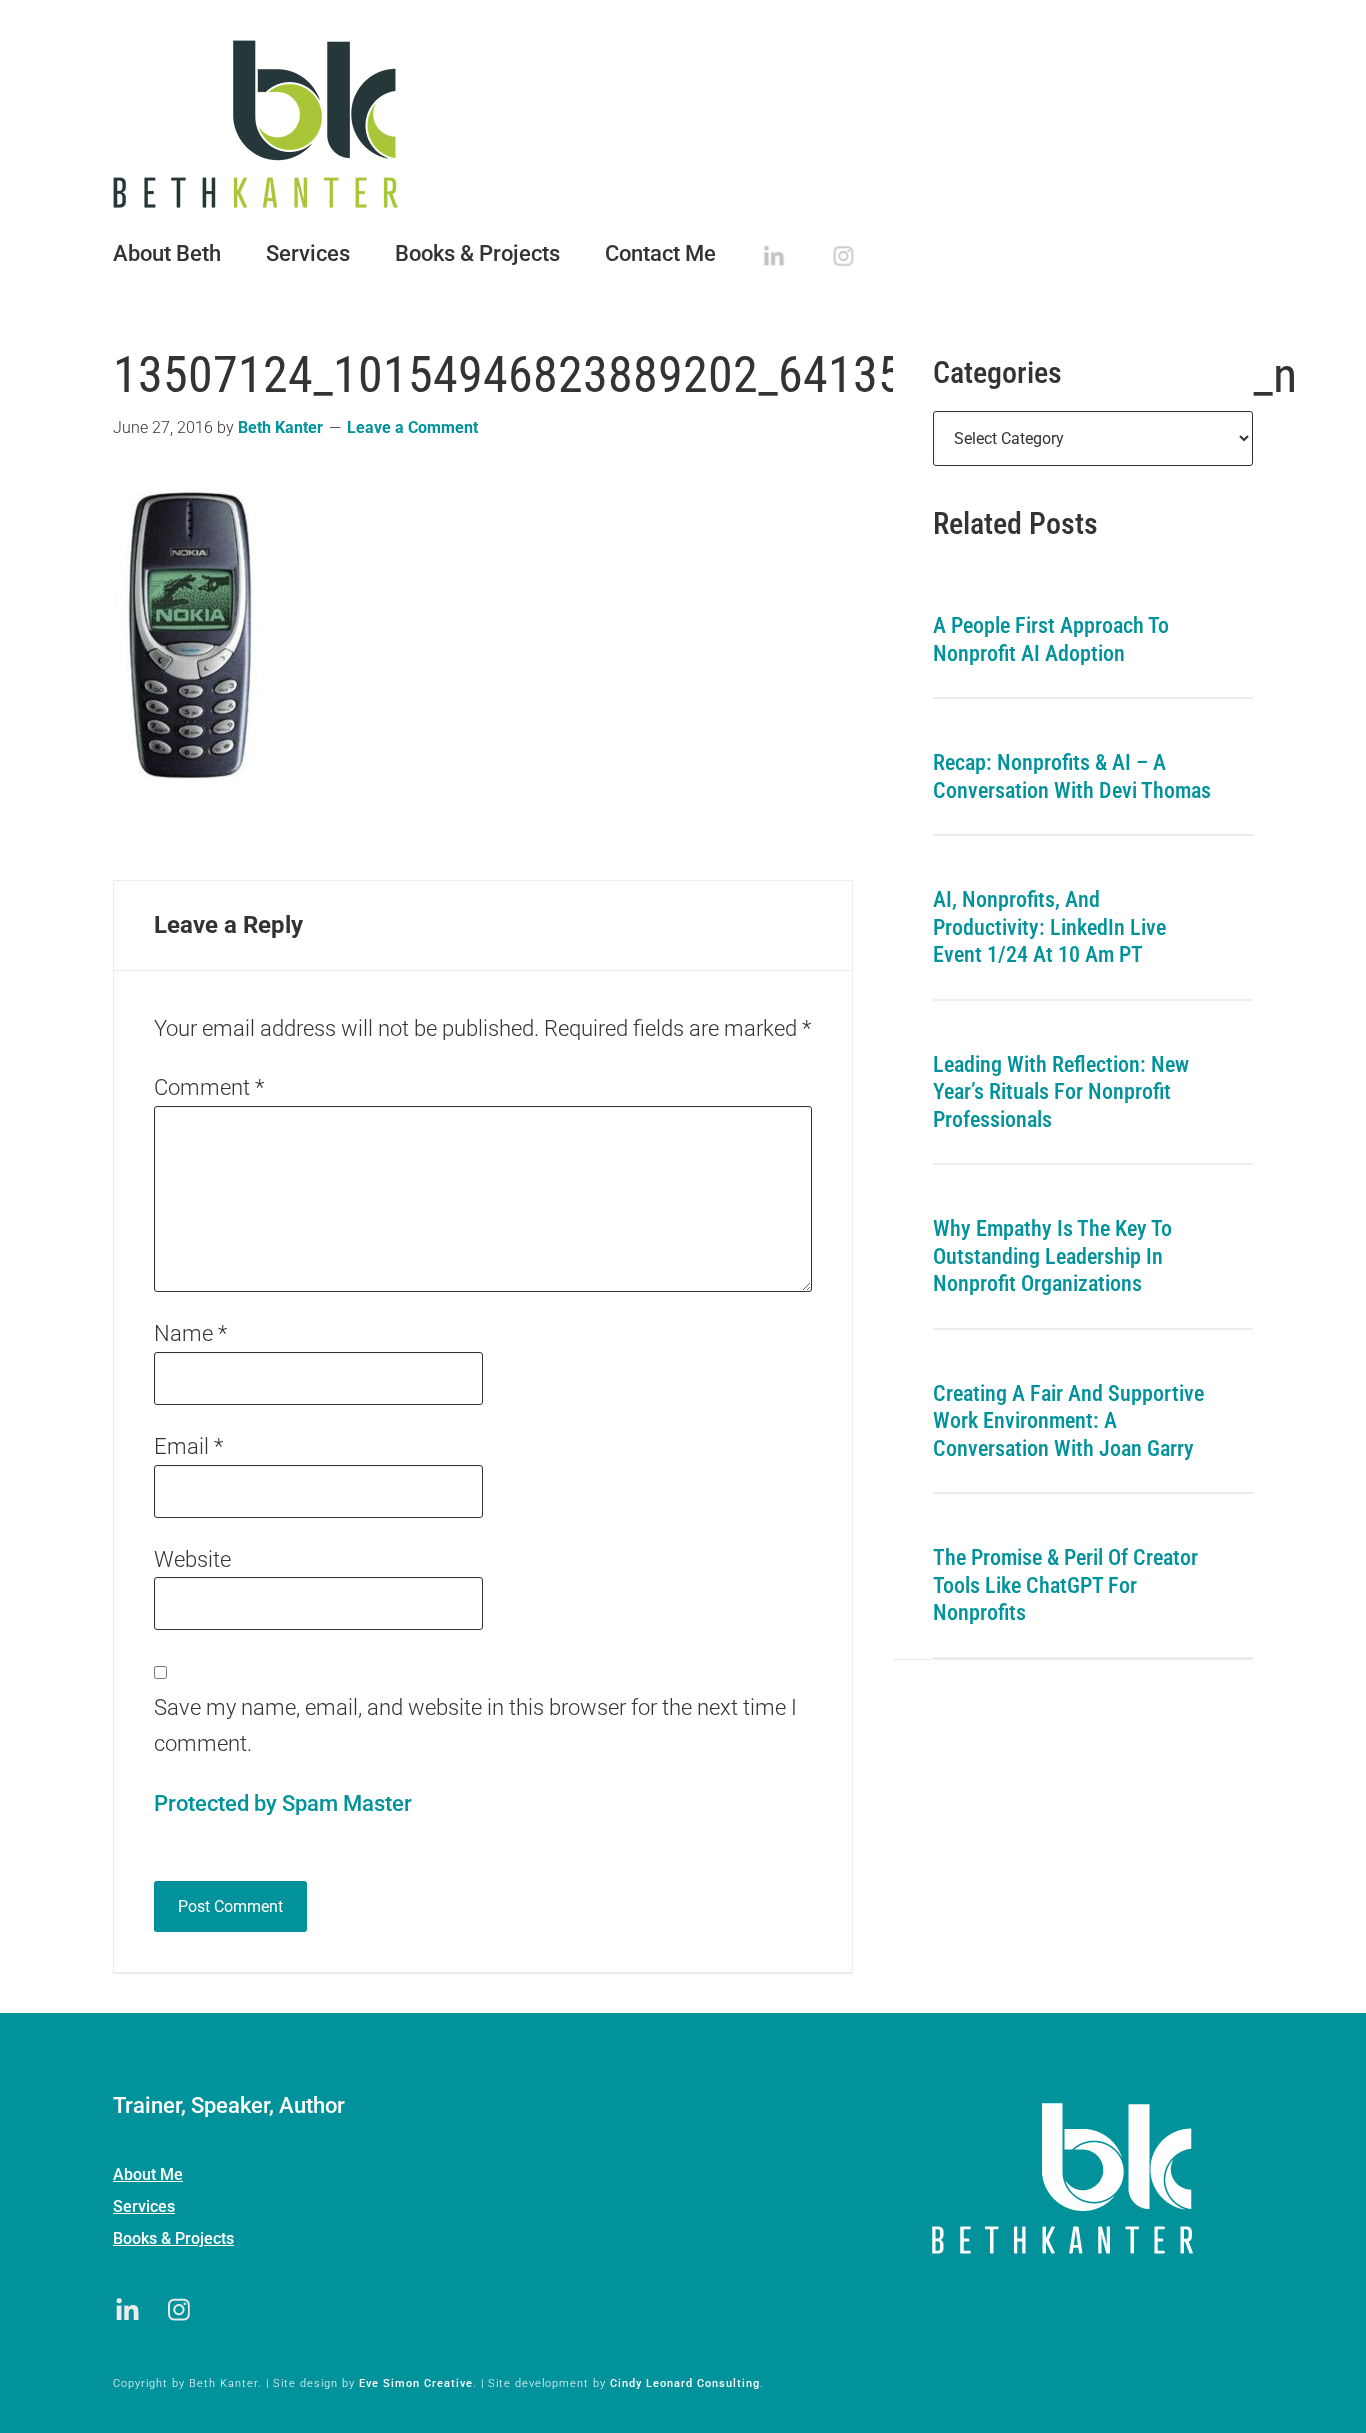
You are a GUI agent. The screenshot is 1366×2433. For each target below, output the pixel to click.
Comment (209, 1087)
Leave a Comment (412, 427)
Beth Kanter (683, 124)
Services (144, 2206)
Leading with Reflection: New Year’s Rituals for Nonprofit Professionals (1061, 1092)
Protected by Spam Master (283, 1803)
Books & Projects (173, 2238)
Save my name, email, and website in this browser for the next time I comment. (475, 1725)
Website (192, 1559)
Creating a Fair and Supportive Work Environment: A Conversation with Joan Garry (1068, 1421)
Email (188, 1446)
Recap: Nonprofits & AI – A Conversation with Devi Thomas (1072, 776)
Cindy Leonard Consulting (685, 2383)
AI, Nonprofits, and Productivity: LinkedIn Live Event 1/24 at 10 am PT (1049, 927)
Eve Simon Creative (416, 2383)
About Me (148, 2174)
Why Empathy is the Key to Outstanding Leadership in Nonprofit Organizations (1052, 1256)
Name (190, 1333)
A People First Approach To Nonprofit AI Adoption (1051, 639)
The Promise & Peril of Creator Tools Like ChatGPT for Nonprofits (1065, 1585)
